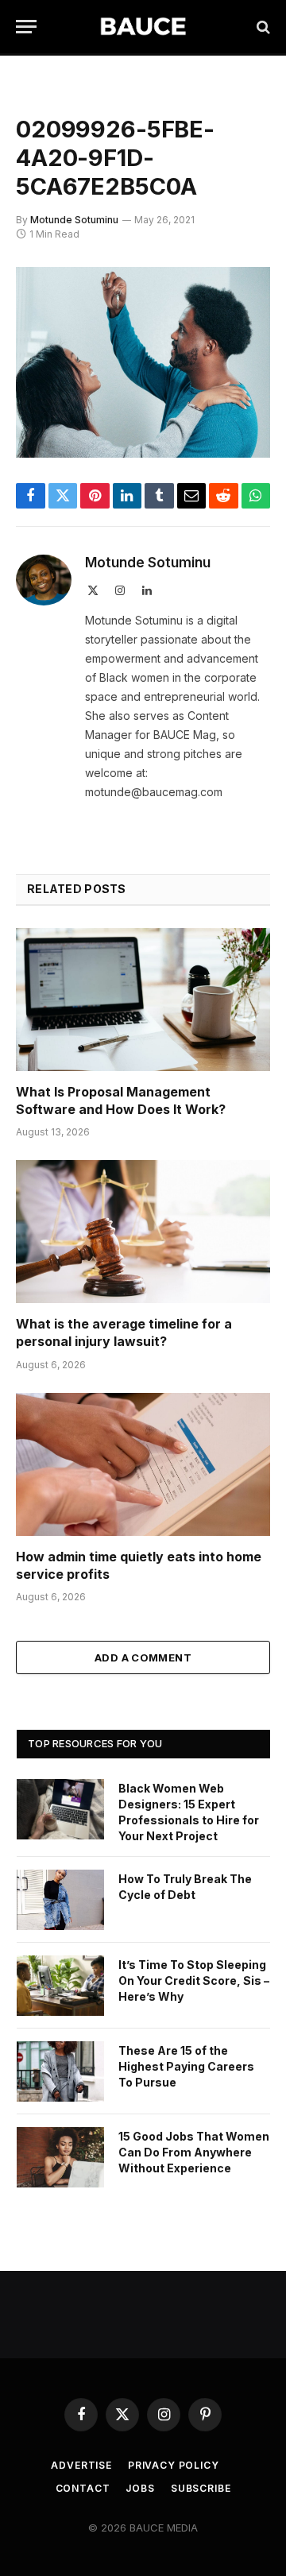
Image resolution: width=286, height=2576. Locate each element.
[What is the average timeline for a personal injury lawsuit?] (143, 1232)
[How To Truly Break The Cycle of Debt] (60, 1900)
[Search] (262, 27)
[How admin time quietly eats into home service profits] (143, 1464)
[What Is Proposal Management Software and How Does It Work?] (143, 1000)
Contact (83, 2488)
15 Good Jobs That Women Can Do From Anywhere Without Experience (194, 2152)
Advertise (81, 2465)
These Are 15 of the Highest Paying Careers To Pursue (186, 2066)
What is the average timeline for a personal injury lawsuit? (124, 1332)
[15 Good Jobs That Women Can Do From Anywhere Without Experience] (60, 2157)
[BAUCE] (143, 27)
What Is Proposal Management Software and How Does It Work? (121, 1100)
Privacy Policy (174, 2465)
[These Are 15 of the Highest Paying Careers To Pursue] (60, 2071)
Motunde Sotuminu (74, 220)
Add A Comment (143, 1657)
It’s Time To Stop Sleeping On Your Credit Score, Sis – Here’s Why (194, 1980)
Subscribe (201, 2488)
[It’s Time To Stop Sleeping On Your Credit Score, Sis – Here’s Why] (60, 1986)
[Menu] (26, 27)
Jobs (140, 2488)
